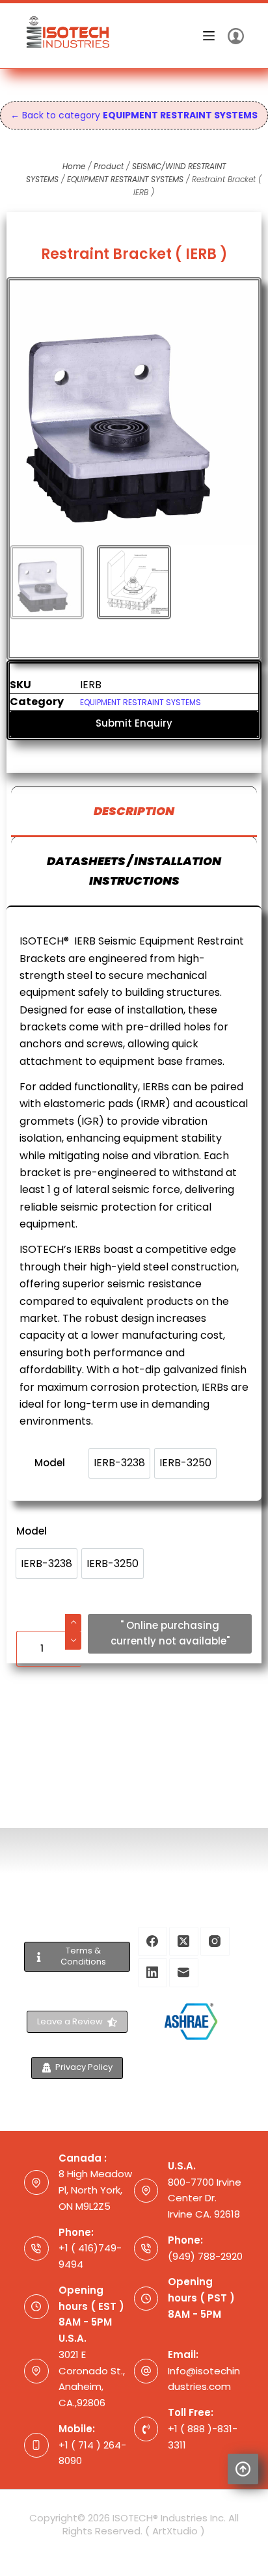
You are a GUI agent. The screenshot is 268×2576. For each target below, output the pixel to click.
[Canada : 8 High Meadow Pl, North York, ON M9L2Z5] (36, 2182)
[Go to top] (243, 2469)
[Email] (184, 1973)
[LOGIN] (236, 36)
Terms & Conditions (83, 1956)
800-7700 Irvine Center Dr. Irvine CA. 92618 (205, 2198)
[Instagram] (215, 1941)
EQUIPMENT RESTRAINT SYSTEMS (125, 179)
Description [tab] (134, 811)
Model (32, 1531)
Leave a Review (70, 2021)
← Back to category (134, 115)
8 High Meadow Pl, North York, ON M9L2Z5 (95, 2190)
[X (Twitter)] (184, 1941)
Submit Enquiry (134, 723)
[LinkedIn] (153, 1973)
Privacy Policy (84, 2067)
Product (109, 166)
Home (74, 166)
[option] (47, 1563)
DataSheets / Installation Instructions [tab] (134, 871)
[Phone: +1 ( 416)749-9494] (36, 2249)
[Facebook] (153, 1941)
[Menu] (209, 36)
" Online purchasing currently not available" (170, 1633)
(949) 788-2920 (205, 2256)
